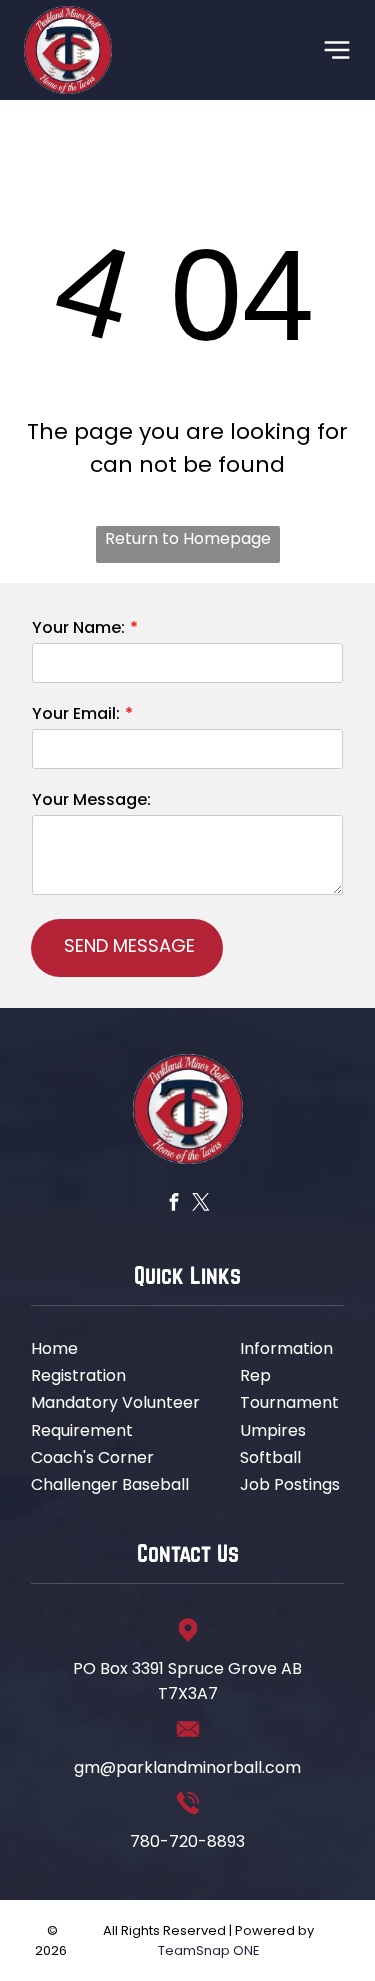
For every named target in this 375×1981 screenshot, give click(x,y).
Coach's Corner (92, 1457)
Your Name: (78, 627)
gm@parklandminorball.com (187, 1767)
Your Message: (91, 799)
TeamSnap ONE (209, 1950)
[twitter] (200, 1204)
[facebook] (173, 1204)
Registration (78, 1375)
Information (286, 1348)
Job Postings (290, 1484)
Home (54, 1348)
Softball (270, 1457)
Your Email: (76, 713)
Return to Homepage (188, 538)
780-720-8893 (187, 1841)
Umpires (273, 1430)
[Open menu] (337, 50)
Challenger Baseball (110, 1484)
